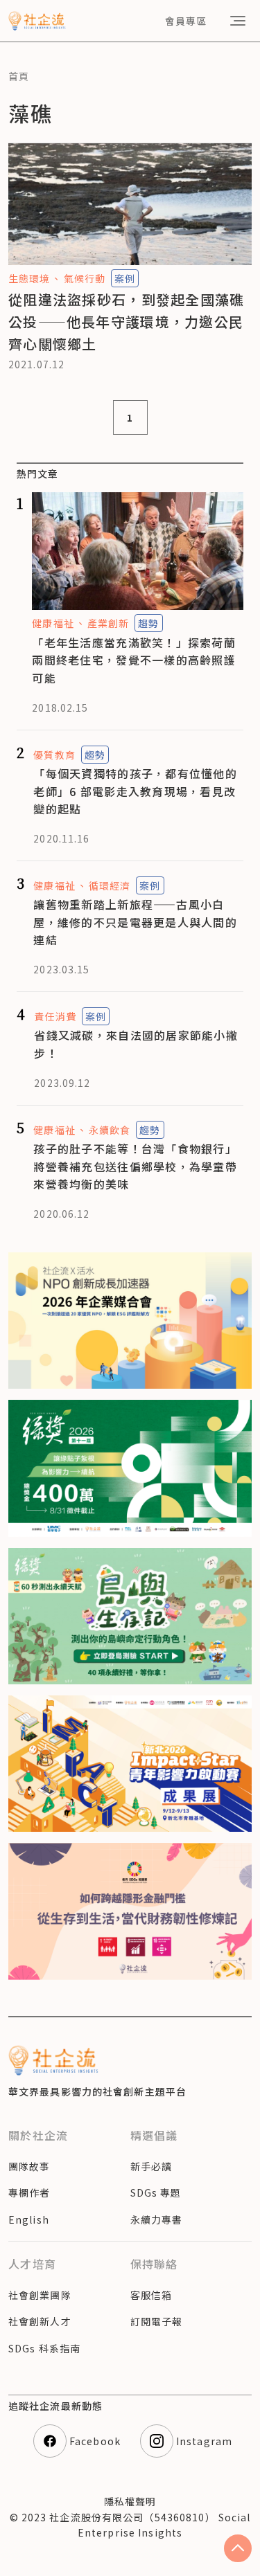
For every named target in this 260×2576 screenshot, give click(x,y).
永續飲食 (110, 1130)
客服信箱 (151, 2295)
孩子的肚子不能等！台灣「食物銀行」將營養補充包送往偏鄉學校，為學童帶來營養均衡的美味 (135, 1166)
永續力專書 (157, 2219)
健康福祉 (53, 623)
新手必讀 (151, 2166)
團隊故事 (29, 2166)
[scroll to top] (238, 2548)
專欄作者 (29, 2192)
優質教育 (54, 755)
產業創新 (108, 623)
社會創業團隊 (40, 2295)
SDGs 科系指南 (44, 2348)
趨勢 (148, 623)
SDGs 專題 (156, 2192)
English (29, 2219)
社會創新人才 (40, 2321)
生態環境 (29, 278)
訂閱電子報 (157, 2321)
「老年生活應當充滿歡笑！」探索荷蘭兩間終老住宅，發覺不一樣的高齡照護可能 (134, 660)
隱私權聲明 (130, 2501)
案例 (125, 278)
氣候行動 (85, 278)
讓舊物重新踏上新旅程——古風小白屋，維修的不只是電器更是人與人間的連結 (135, 922)
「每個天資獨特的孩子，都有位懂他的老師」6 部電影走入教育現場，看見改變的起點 (135, 791)
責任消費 (55, 1016)
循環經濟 (110, 885)
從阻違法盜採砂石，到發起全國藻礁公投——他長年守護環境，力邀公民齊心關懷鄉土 (126, 322)
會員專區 (186, 21)
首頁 (19, 76)
